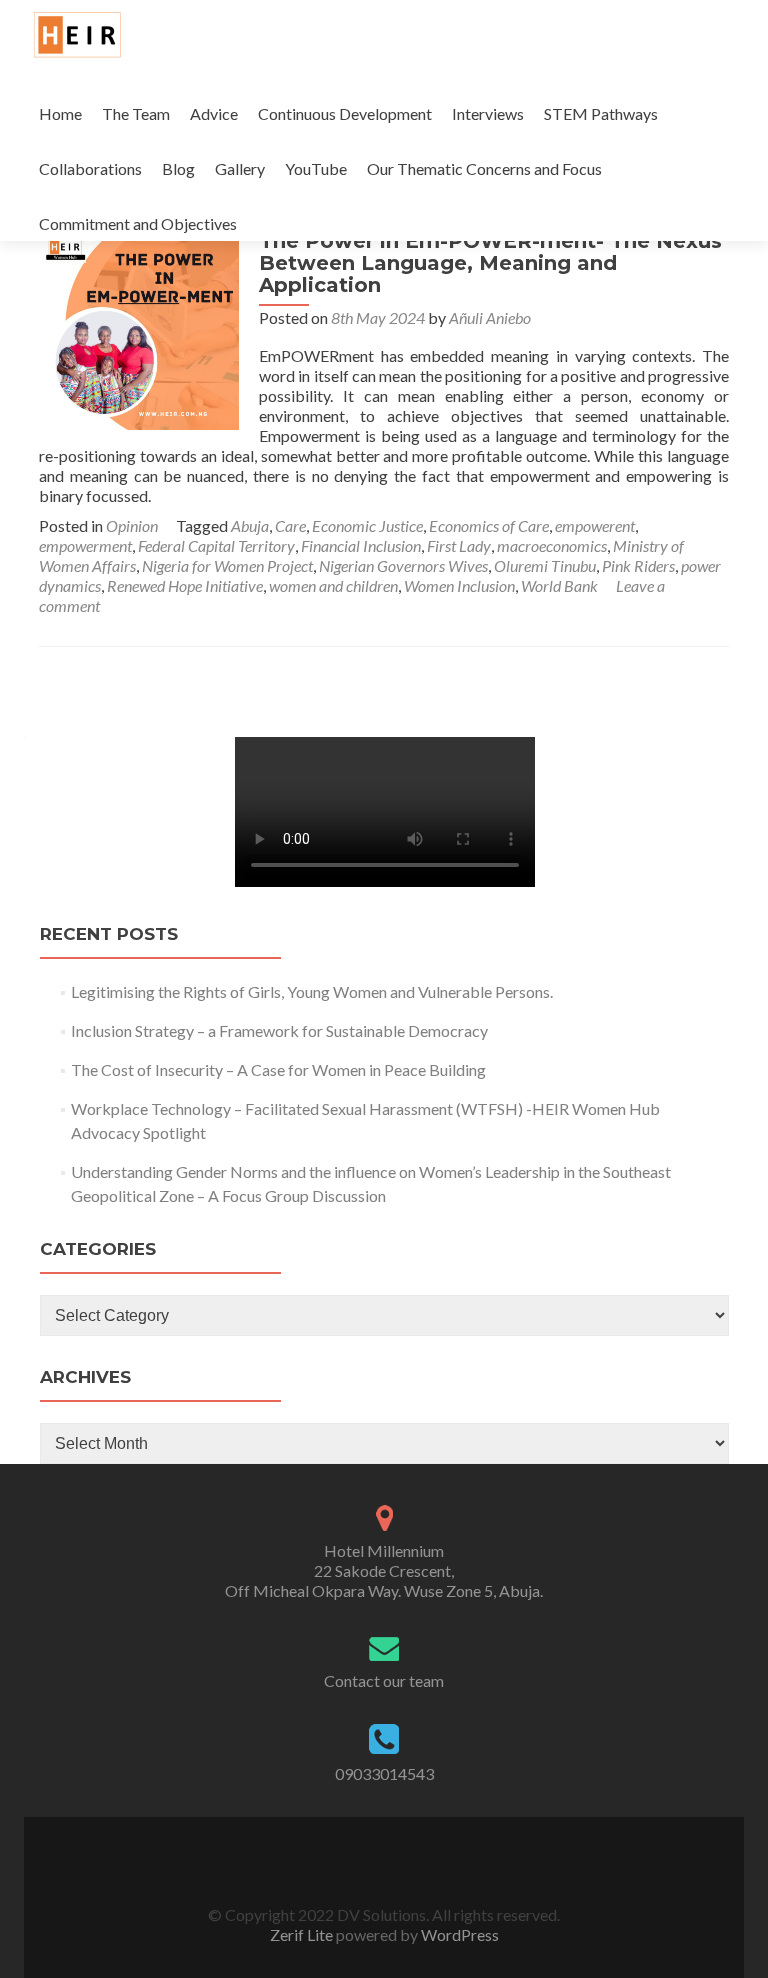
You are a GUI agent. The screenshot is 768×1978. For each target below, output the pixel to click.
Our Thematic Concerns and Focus (484, 168)
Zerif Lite (303, 1934)
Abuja (250, 525)
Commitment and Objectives (138, 223)
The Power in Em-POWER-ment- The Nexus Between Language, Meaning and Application (490, 263)
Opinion (132, 525)
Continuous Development (345, 113)
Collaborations (90, 168)
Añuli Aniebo (490, 317)
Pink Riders (638, 565)
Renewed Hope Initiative (185, 585)
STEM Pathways (601, 113)
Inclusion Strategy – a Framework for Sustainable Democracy (279, 1030)
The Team (136, 113)
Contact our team (384, 1680)
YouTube (316, 168)
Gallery (240, 168)
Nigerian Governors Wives (403, 565)
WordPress (458, 1934)
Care (290, 525)
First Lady (459, 545)
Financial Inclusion (361, 545)
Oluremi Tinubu (545, 565)
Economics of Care (489, 525)
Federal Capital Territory (216, 545)
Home (60, 113)
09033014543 (384, 1773)
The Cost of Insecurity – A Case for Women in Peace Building (278, 1069)
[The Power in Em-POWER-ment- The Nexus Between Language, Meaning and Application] (139, 327)
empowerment (85, 545)
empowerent (595, 525)
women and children (333, 585)
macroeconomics (552, 545)
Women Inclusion (459, 585)
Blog (178, 168)
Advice (214, 113)
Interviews (488, 113)
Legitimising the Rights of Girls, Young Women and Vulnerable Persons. (313, 991)
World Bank (559, 585)
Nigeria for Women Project (227, 565)
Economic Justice (367, 525)
